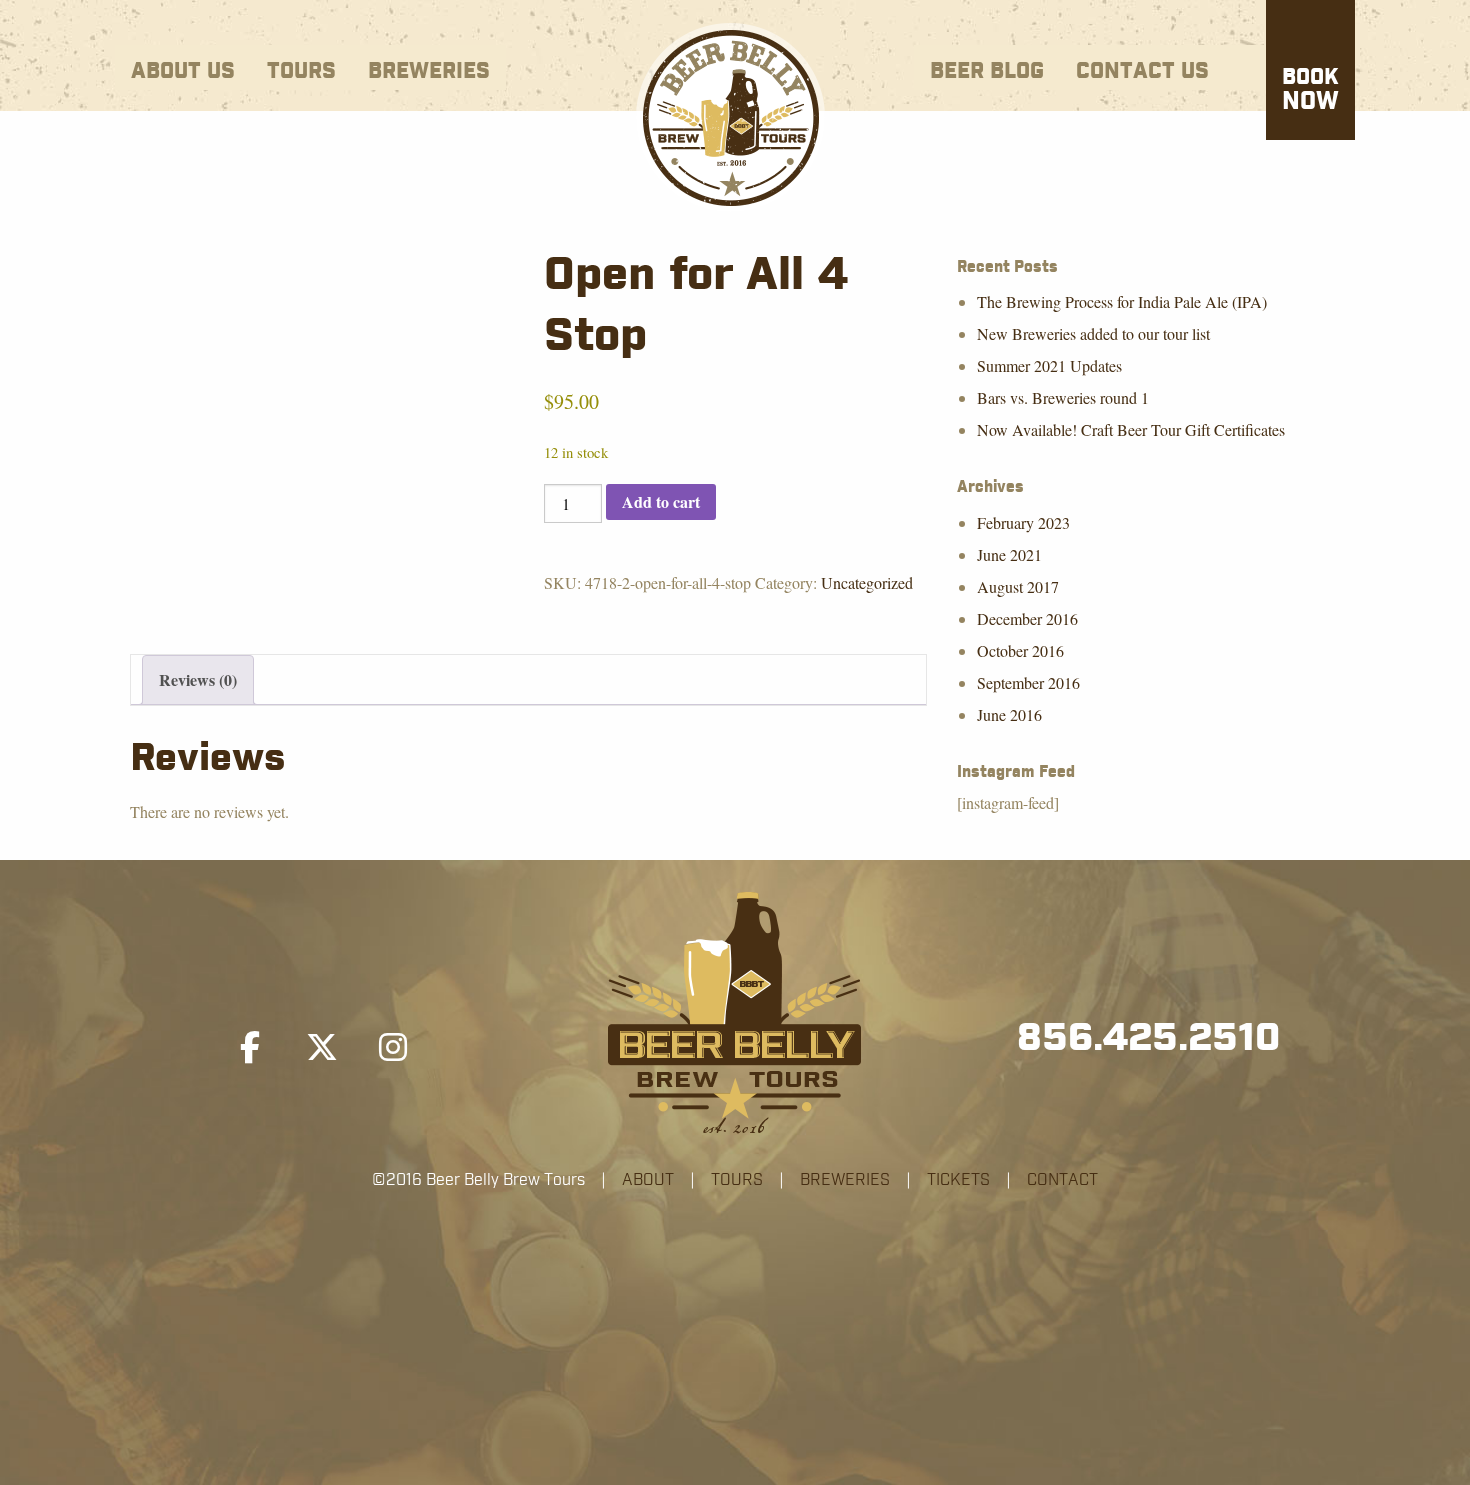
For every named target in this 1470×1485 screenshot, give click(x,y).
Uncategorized (867, 582)
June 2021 (1009, 554)
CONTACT (1062, 1180)
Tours (301, 71)
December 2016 (1027, 618)
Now (1310, 91)
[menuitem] (183, 67)
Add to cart (661, 501)
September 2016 (1028, 682)
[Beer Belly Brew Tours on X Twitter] (322, 1048)
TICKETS (958, 1180)
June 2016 (1009, 714)
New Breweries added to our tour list (1093, 333)
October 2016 (1020, 650)
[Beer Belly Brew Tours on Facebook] (250, 1048)
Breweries (429, 71)
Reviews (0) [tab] (198, 679)
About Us (183, 71)
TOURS (737, 1180)
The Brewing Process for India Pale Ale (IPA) (1122, 301)
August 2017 (1018, 586)
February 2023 (1023, 522)
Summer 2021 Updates (1049, 365)
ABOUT (648, 1180)
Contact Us (1142, 71)
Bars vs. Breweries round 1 (1063, 397)
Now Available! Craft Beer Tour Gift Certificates (1131, 429)
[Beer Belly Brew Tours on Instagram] (393, 1048)
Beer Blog (987, 71)
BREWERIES (845, 1180)
